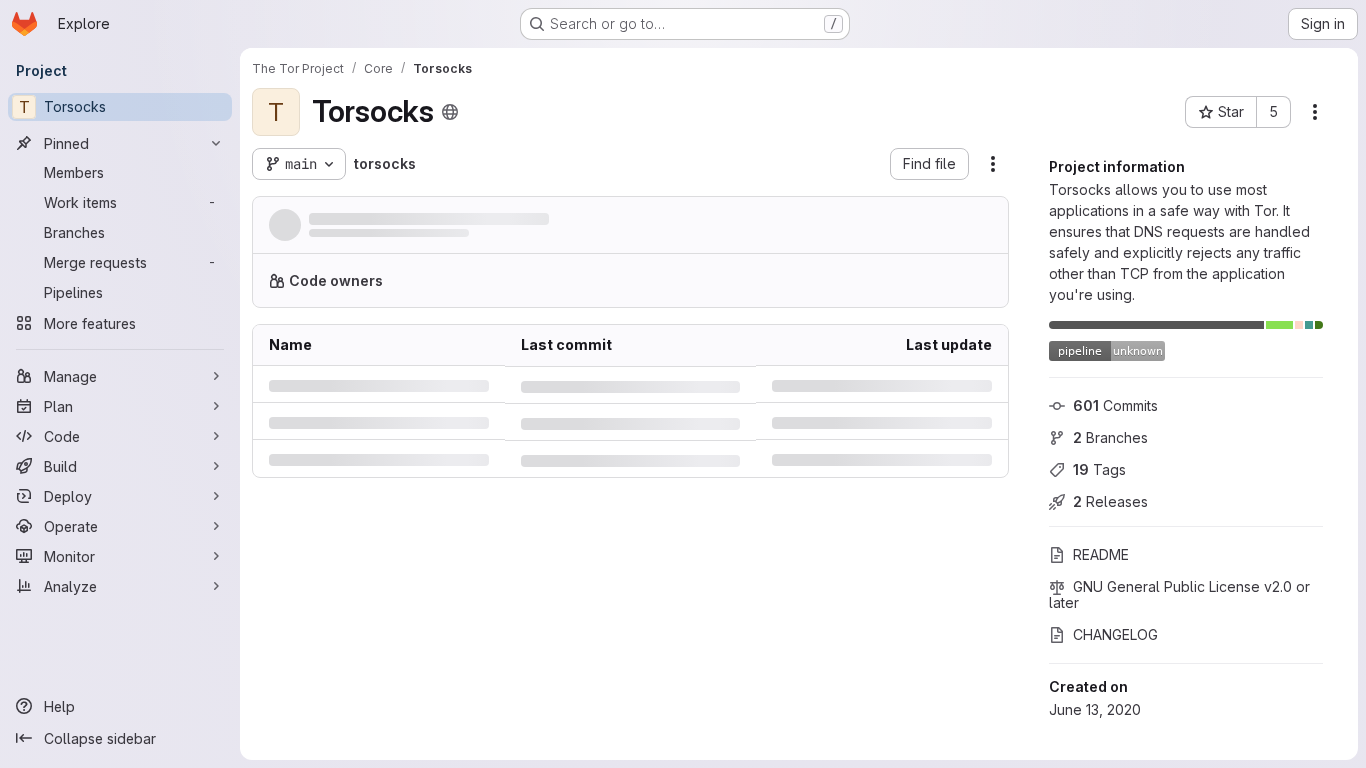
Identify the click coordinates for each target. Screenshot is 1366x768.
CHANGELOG (1115, 634)
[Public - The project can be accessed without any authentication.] (450, 112)
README (1101, 554)
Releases (1110, 501)
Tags (1099, 469)
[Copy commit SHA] (896, 229)
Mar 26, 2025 (482, 239)
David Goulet (347, 239)
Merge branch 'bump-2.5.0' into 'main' (443, 219)
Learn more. (857, 288)
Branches (1110, 437)
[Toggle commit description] (598, 220)
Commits (1115, 405)
